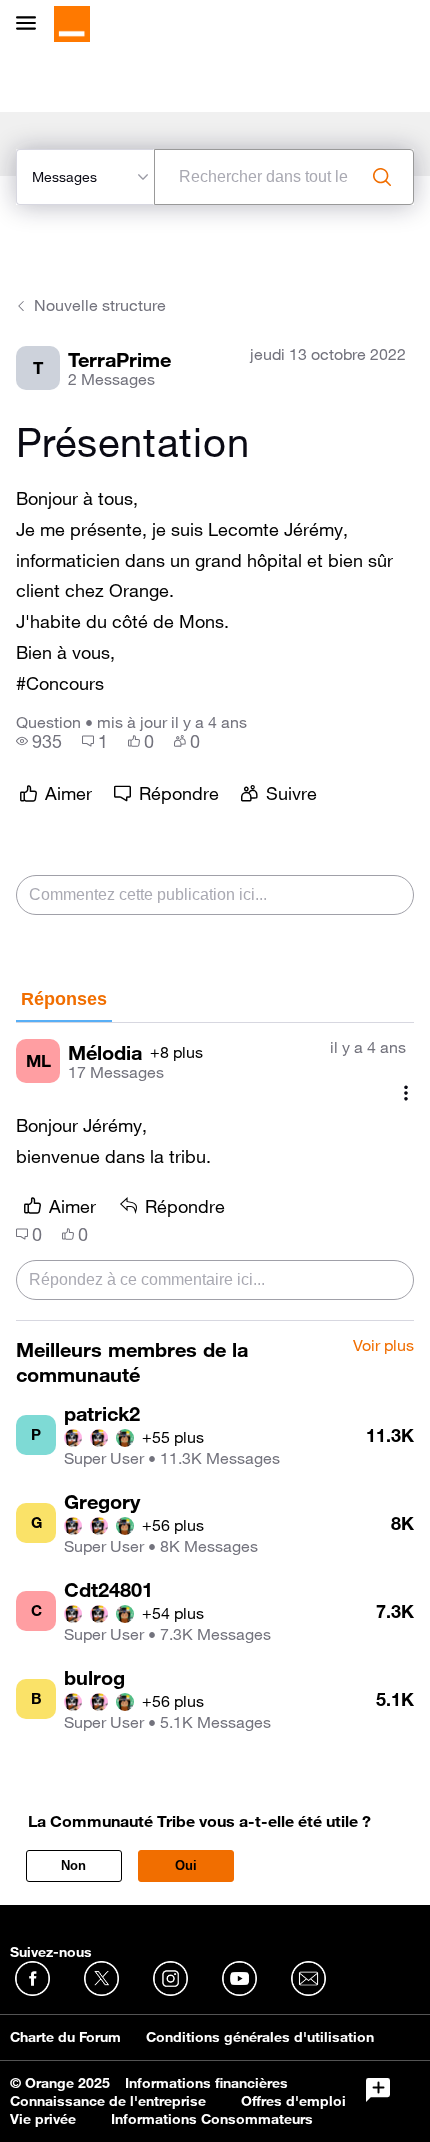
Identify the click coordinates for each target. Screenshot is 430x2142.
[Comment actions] (406, 1092)
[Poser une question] (378, 2090)
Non (73, 1865)
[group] (39, 741)
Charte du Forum (65, 2037)
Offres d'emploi (293, 2101)
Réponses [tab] (64, 999)
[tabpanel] (215, 1172)
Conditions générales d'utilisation (260, 2037)
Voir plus (383, 1346)
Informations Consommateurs (212, 2119)
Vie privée (43, 2119)
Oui (186, 1865)
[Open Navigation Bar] (32, 24)
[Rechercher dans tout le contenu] (382, 177)
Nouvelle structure (100, 305)
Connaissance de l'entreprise (108, 2101)
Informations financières (206, 2083)
